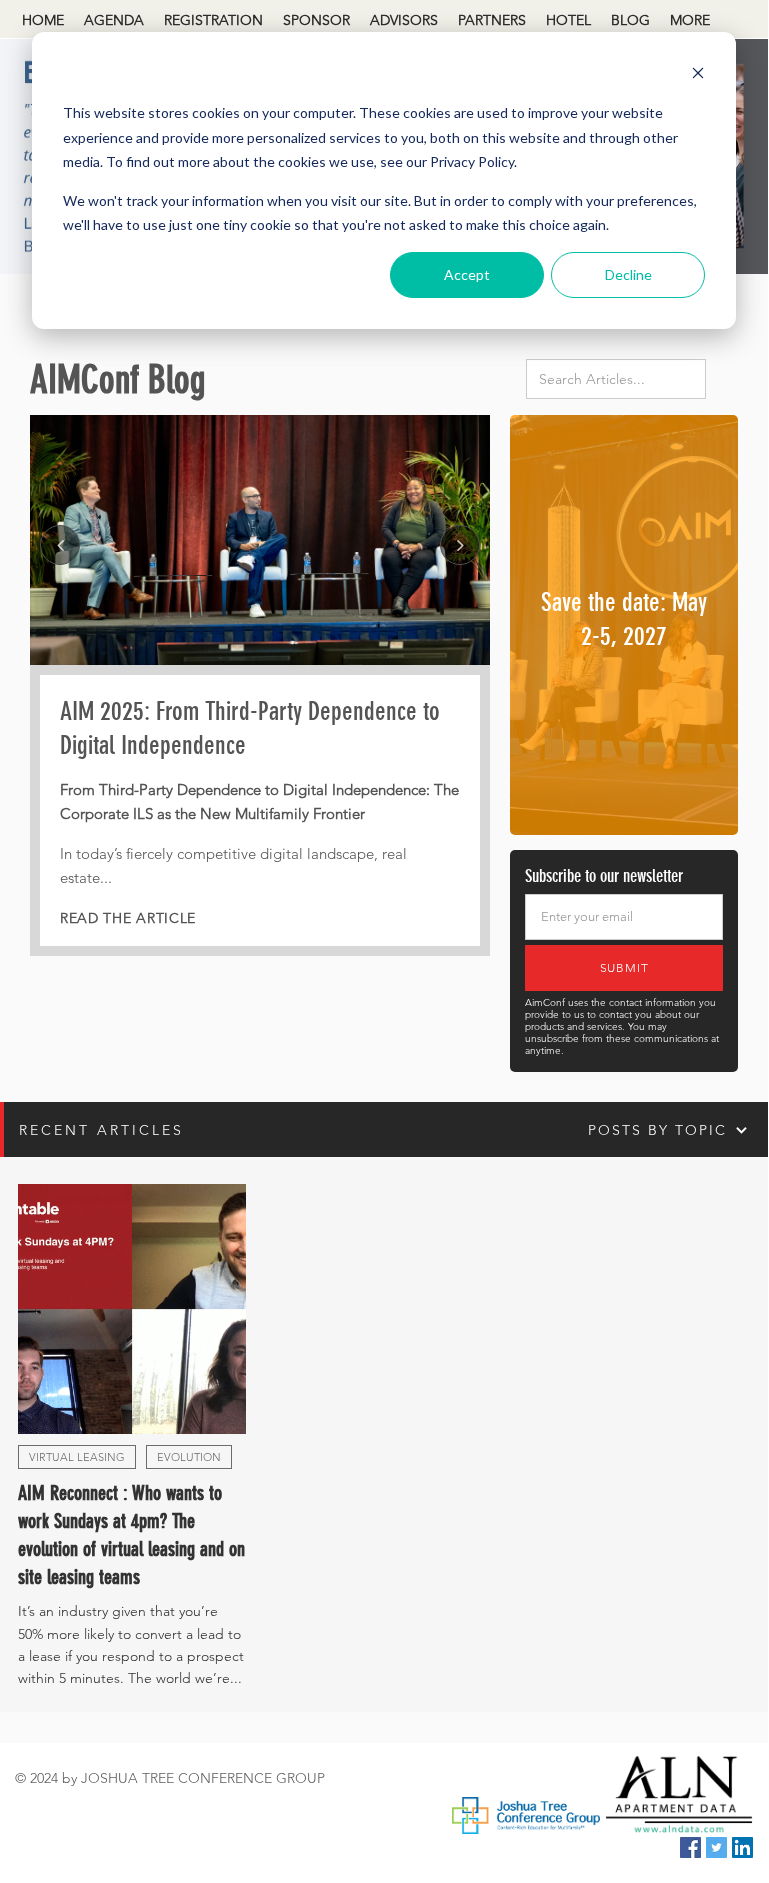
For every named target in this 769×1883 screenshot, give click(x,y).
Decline (628, 274)
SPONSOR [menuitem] (316, 20)
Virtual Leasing (77, 1457)
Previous (60, 545)
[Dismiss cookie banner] (698, 75)
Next (460, 545)
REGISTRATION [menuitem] (213, 20)
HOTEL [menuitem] (568, 20)
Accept (467, 274)
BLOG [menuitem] (630, 20)
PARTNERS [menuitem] (492, 20)
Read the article (128, 918)
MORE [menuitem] (690, 20)
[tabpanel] (260, 685)
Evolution (189, 1457)
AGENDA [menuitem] (114, 20)
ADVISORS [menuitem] (404, 20)
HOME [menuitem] (43, 20)
